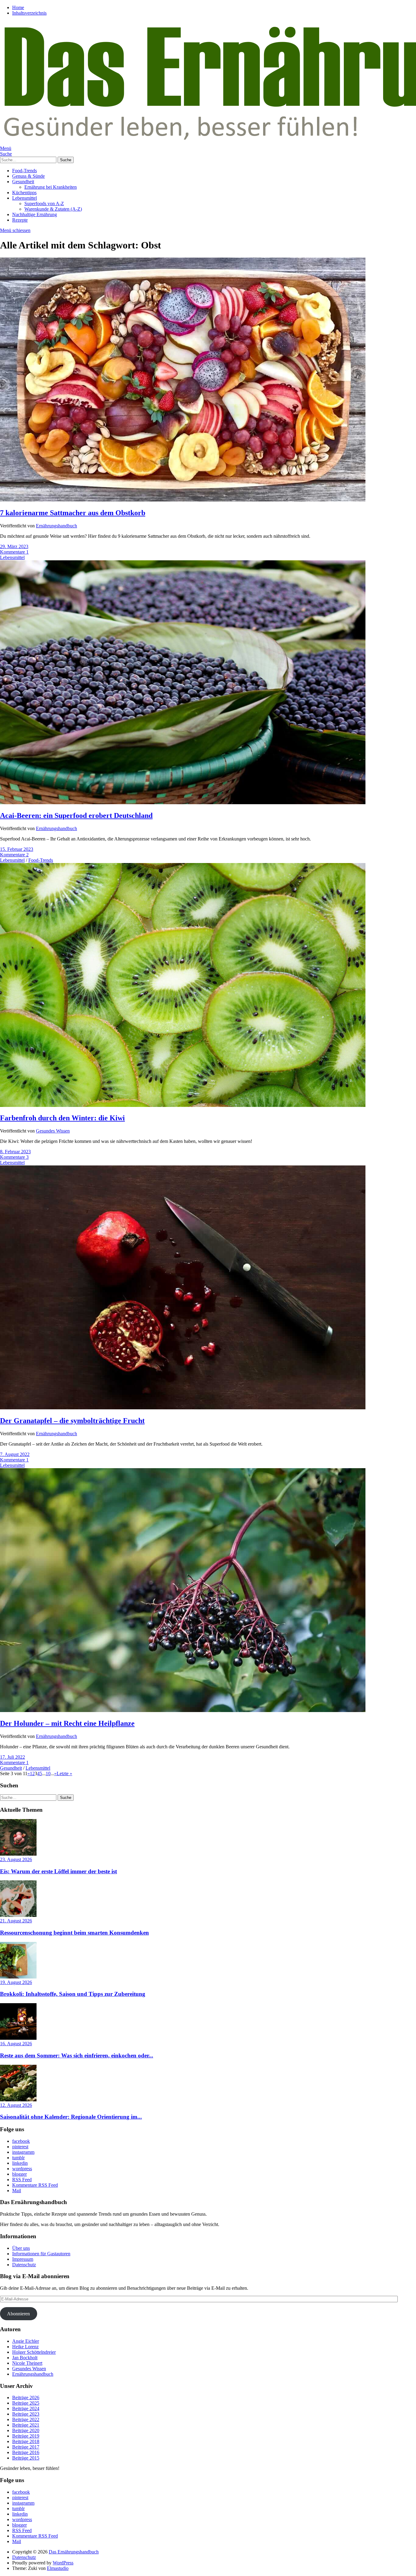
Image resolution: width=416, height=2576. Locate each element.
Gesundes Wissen (53, 1131)
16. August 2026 (16, 2044)
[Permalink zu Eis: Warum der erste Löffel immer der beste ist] (18, 1854)
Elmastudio (58, 2568)
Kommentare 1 (14, 552)
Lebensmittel (25, 198)
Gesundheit (23, 182)
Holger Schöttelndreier (34, 2352)
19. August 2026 (16, 1982)
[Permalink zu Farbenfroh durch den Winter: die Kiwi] (183, 1105)
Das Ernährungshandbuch (74, 2552)
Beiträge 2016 (26, 2452)
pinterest (20, 2147)
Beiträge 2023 (26, 2414)
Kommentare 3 (14, 1157)
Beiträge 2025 (26, 2403)
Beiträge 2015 (26, 2458)
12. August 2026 (16, 2105)
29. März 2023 (14, 546)
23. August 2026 (16, 1859)
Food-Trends (25, 171)
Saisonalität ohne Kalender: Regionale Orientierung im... (71, 2117)
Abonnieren (18, 2314)
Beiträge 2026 (26, 2398)
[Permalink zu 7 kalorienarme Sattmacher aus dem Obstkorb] (183, 500)
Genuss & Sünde (28, 176)
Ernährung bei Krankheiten (51, 187)
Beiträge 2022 (26, 2419)
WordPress (63, 2563)
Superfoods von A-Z (44, 203)
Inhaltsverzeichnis (29, 13)
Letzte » (64, 1773)
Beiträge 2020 (26, 2430)
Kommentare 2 (14, 855)
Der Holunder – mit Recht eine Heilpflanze (67, 1723)
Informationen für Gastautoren (41, 2254)
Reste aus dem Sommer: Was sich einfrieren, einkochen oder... (77, 2055)
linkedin (20, 2163)
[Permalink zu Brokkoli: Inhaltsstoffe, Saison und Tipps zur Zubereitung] (18, 1977)
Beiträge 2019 (26, 2436)
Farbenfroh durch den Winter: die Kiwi (62, 1118)
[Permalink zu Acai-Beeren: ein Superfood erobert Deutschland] (183, 803)
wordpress (22, 2169)
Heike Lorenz (25, 2347)
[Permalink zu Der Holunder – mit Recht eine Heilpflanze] (183, 1710)
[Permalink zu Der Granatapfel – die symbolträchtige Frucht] (183, 1408)
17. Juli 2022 (12, 1757)
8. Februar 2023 (15, 1152)
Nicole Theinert (27, 2363)
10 (48, 1773)
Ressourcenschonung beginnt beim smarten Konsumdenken (74, 1933)
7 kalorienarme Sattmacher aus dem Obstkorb (73, 513)
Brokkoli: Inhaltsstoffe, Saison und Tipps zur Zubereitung (73, 1994)
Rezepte (20, 220)
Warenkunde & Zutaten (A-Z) (53, 209)
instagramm (23, 2152)
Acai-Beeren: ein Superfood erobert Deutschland (76, 815)
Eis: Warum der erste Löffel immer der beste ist (58, 1871)
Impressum (23, 2259)
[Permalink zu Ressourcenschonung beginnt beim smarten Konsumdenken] (18, 1915)
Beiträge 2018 (26, 2441)
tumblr (18, 2158)
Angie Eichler (26, 2341)
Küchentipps (24, 193)
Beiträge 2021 (26, 2425)
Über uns (21, 2248)
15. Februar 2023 (17, 849)
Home (18, 7)
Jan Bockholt (25, 2358)
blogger (19, 2174)
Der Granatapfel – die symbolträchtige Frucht (72, 1421)
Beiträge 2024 (26, 2408)
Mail (17, 2191)
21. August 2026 (16, 1921)
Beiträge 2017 (26, 2447)
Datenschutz (24, 2265)
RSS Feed (22, 2180)
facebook (21, 2141)
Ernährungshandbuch (56, 526)
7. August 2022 (15, 1454)
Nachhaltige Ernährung (35, 214)
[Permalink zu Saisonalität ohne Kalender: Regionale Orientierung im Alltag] (18, 2100)
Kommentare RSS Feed (35, 2185)
